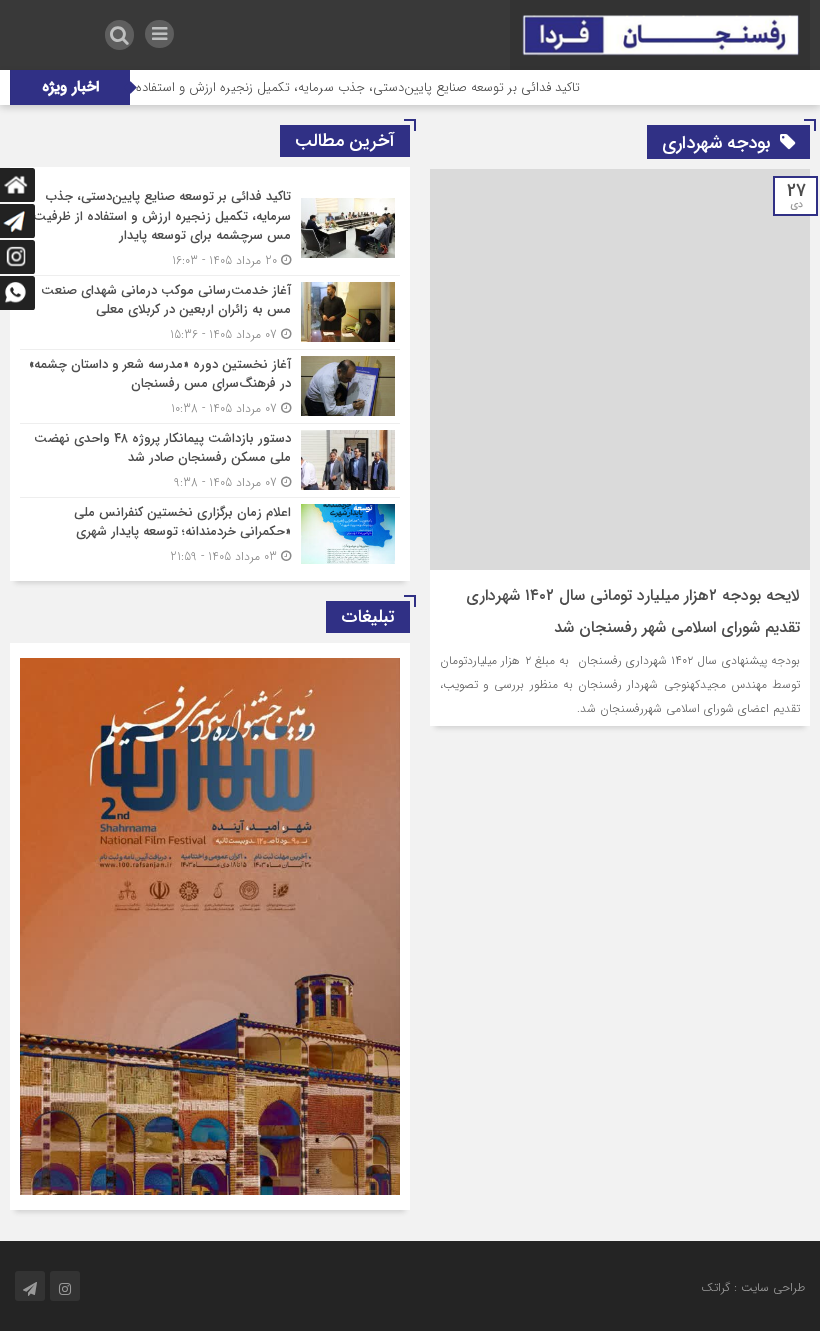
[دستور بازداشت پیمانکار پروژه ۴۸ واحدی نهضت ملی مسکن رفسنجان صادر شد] (210, 460)
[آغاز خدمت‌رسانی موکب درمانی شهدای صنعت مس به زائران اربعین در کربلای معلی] (210, 312)
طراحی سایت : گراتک (753, 1287)
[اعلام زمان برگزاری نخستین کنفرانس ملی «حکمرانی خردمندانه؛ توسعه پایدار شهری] (210, 532)
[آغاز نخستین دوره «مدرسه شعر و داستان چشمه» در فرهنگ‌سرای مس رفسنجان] (210, 386)
